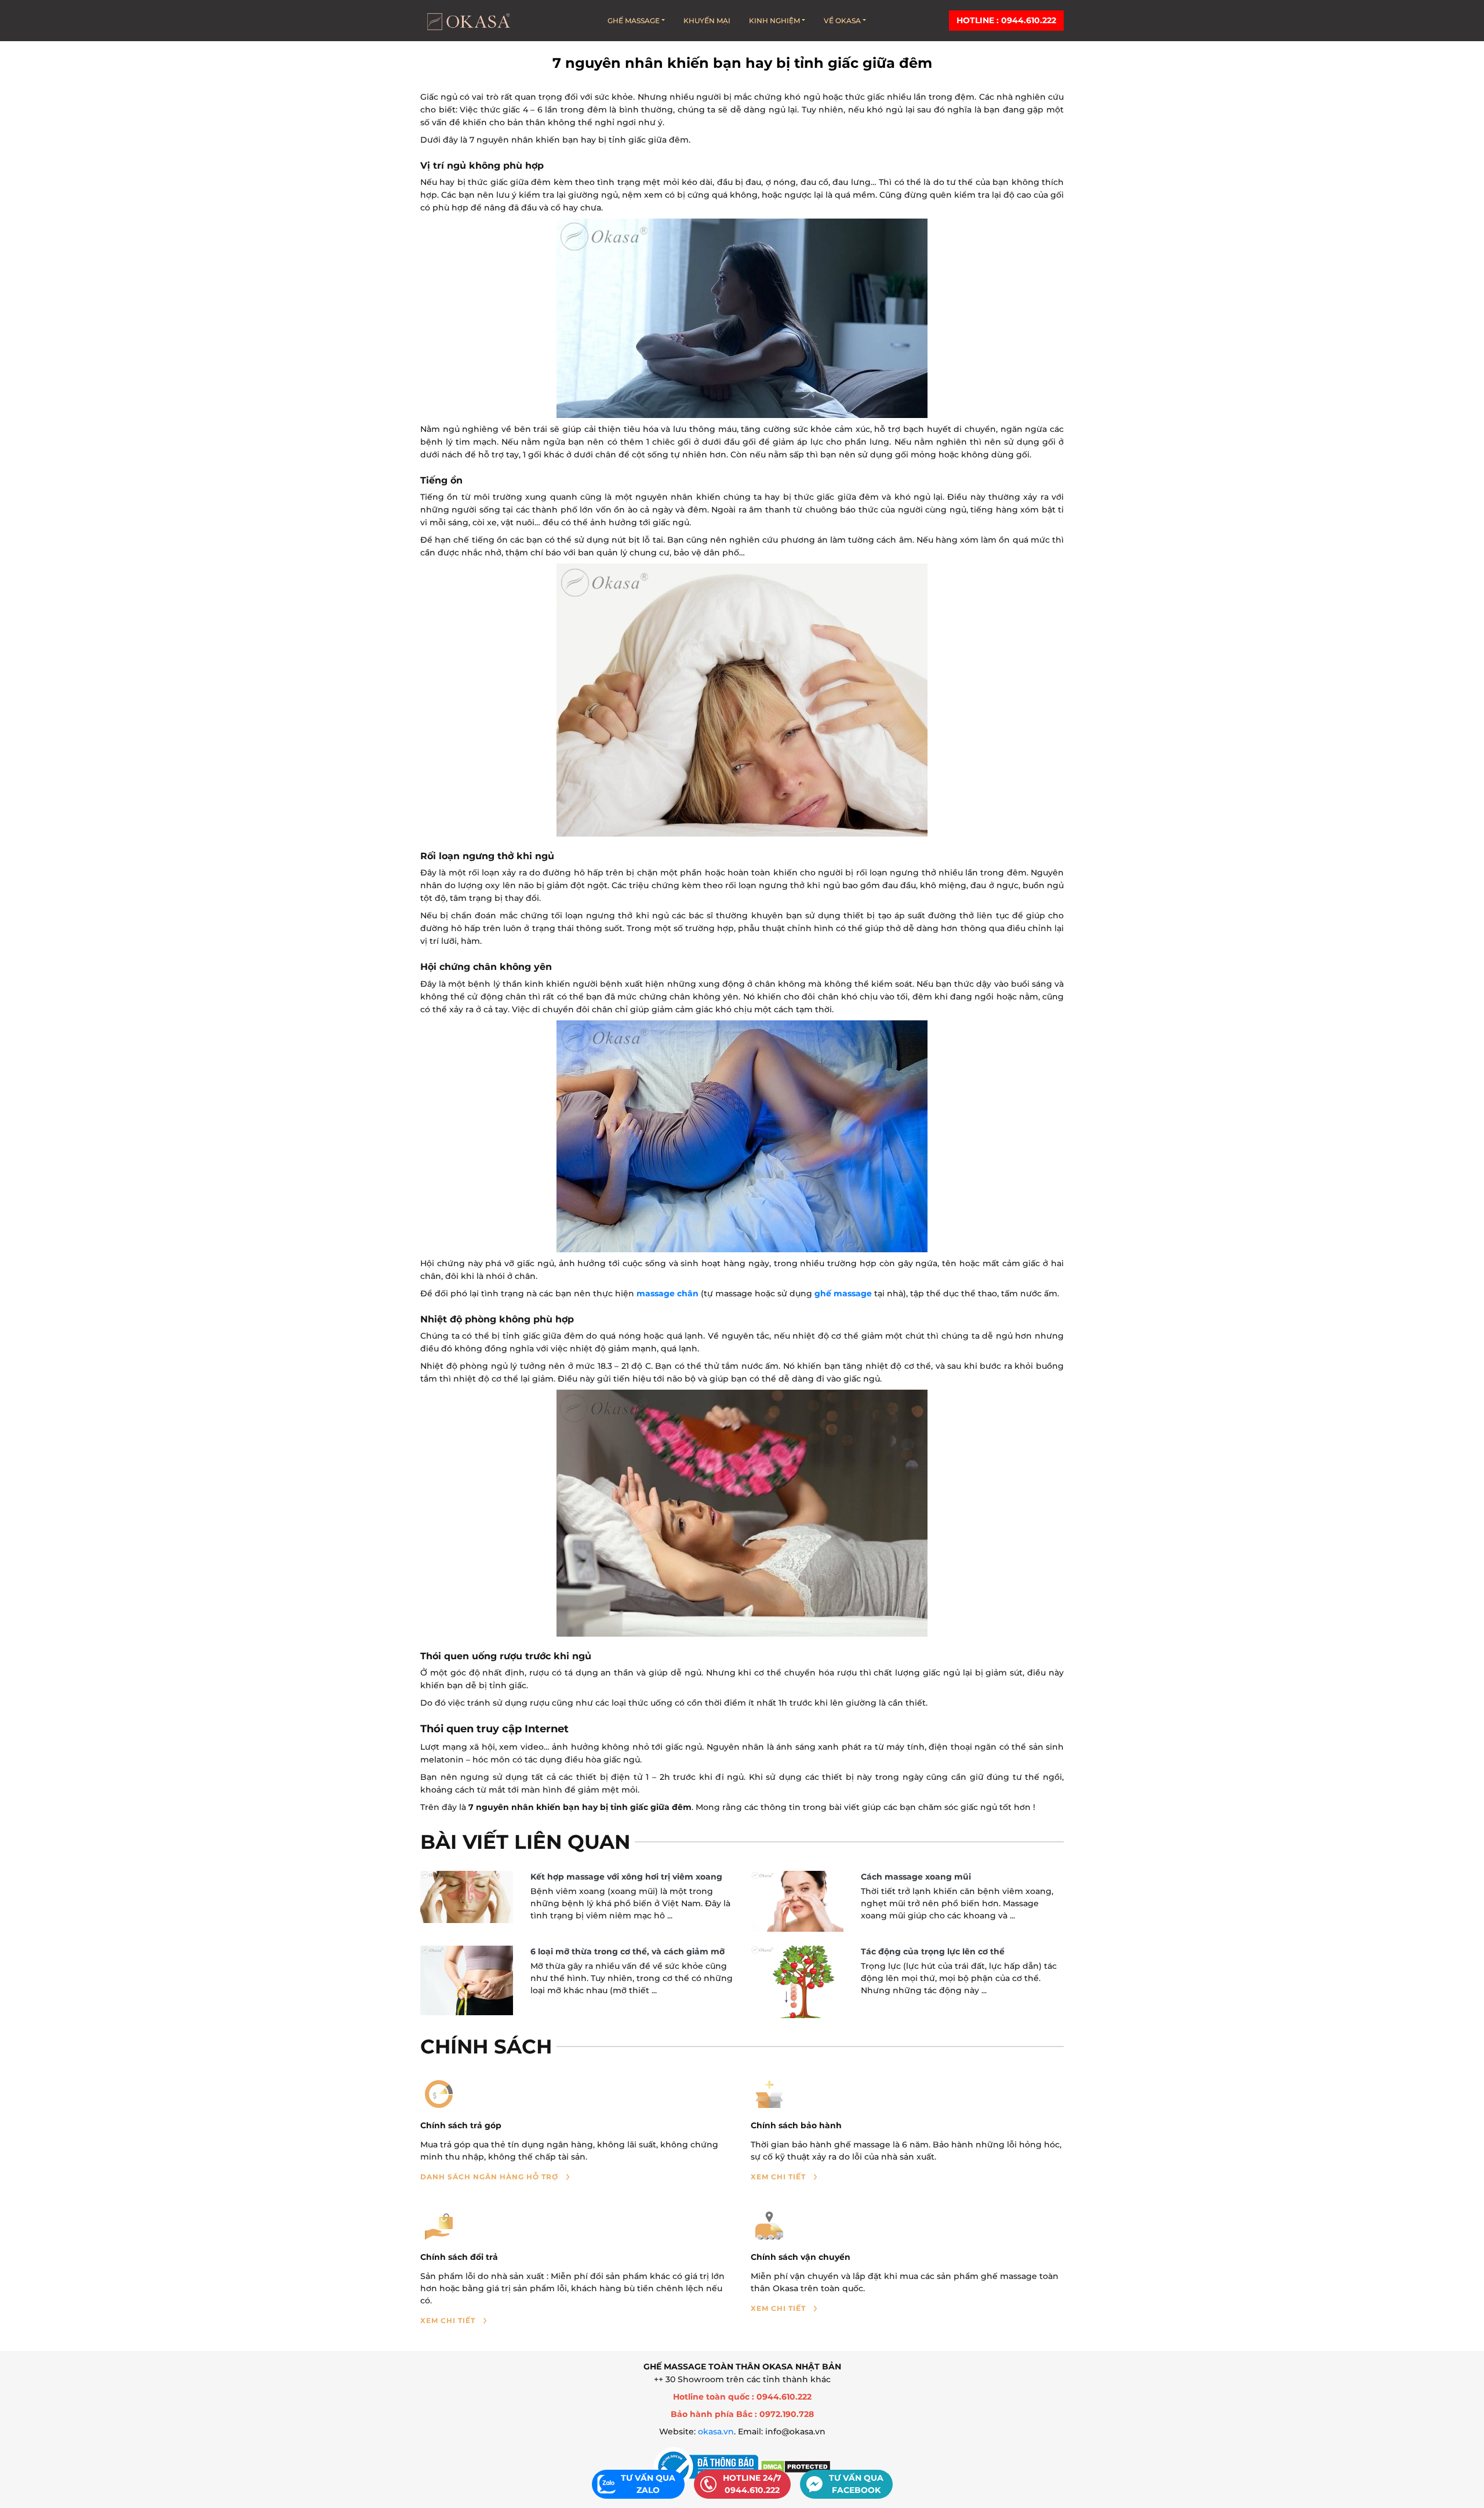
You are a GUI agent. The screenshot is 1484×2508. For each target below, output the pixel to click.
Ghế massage (634, 21)
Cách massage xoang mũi (916, 1877)
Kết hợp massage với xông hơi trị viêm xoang (626, 1877)
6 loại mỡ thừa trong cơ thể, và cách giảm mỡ (628, 1951)
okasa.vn (716, 2431)
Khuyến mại (707, 21)
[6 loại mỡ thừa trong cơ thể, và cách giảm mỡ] (467, 1980)
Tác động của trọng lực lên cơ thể (933, 1951)
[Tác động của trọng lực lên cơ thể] (797, 1982)
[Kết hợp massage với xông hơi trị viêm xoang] (467, 1897)
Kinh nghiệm (774, 21)
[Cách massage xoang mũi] (797, 1901)
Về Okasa (842, 21)
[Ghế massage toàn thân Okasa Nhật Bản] (468, 21)
